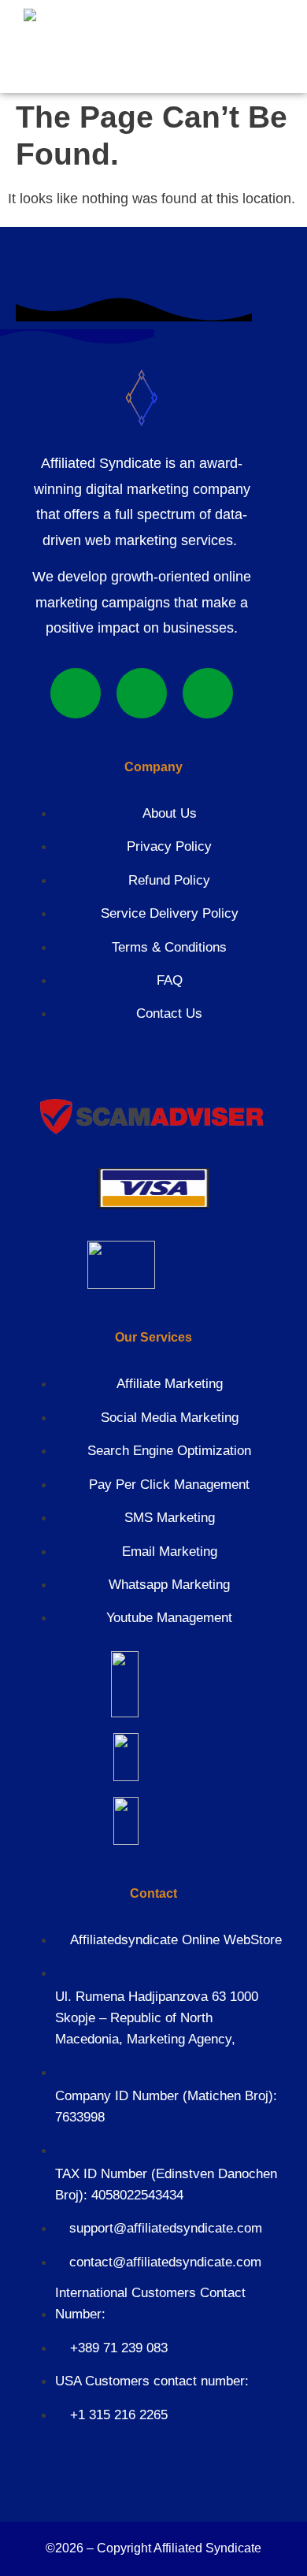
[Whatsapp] (76, 693)
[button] (203, 44)
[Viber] (142, 693)
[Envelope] (208, 693)
